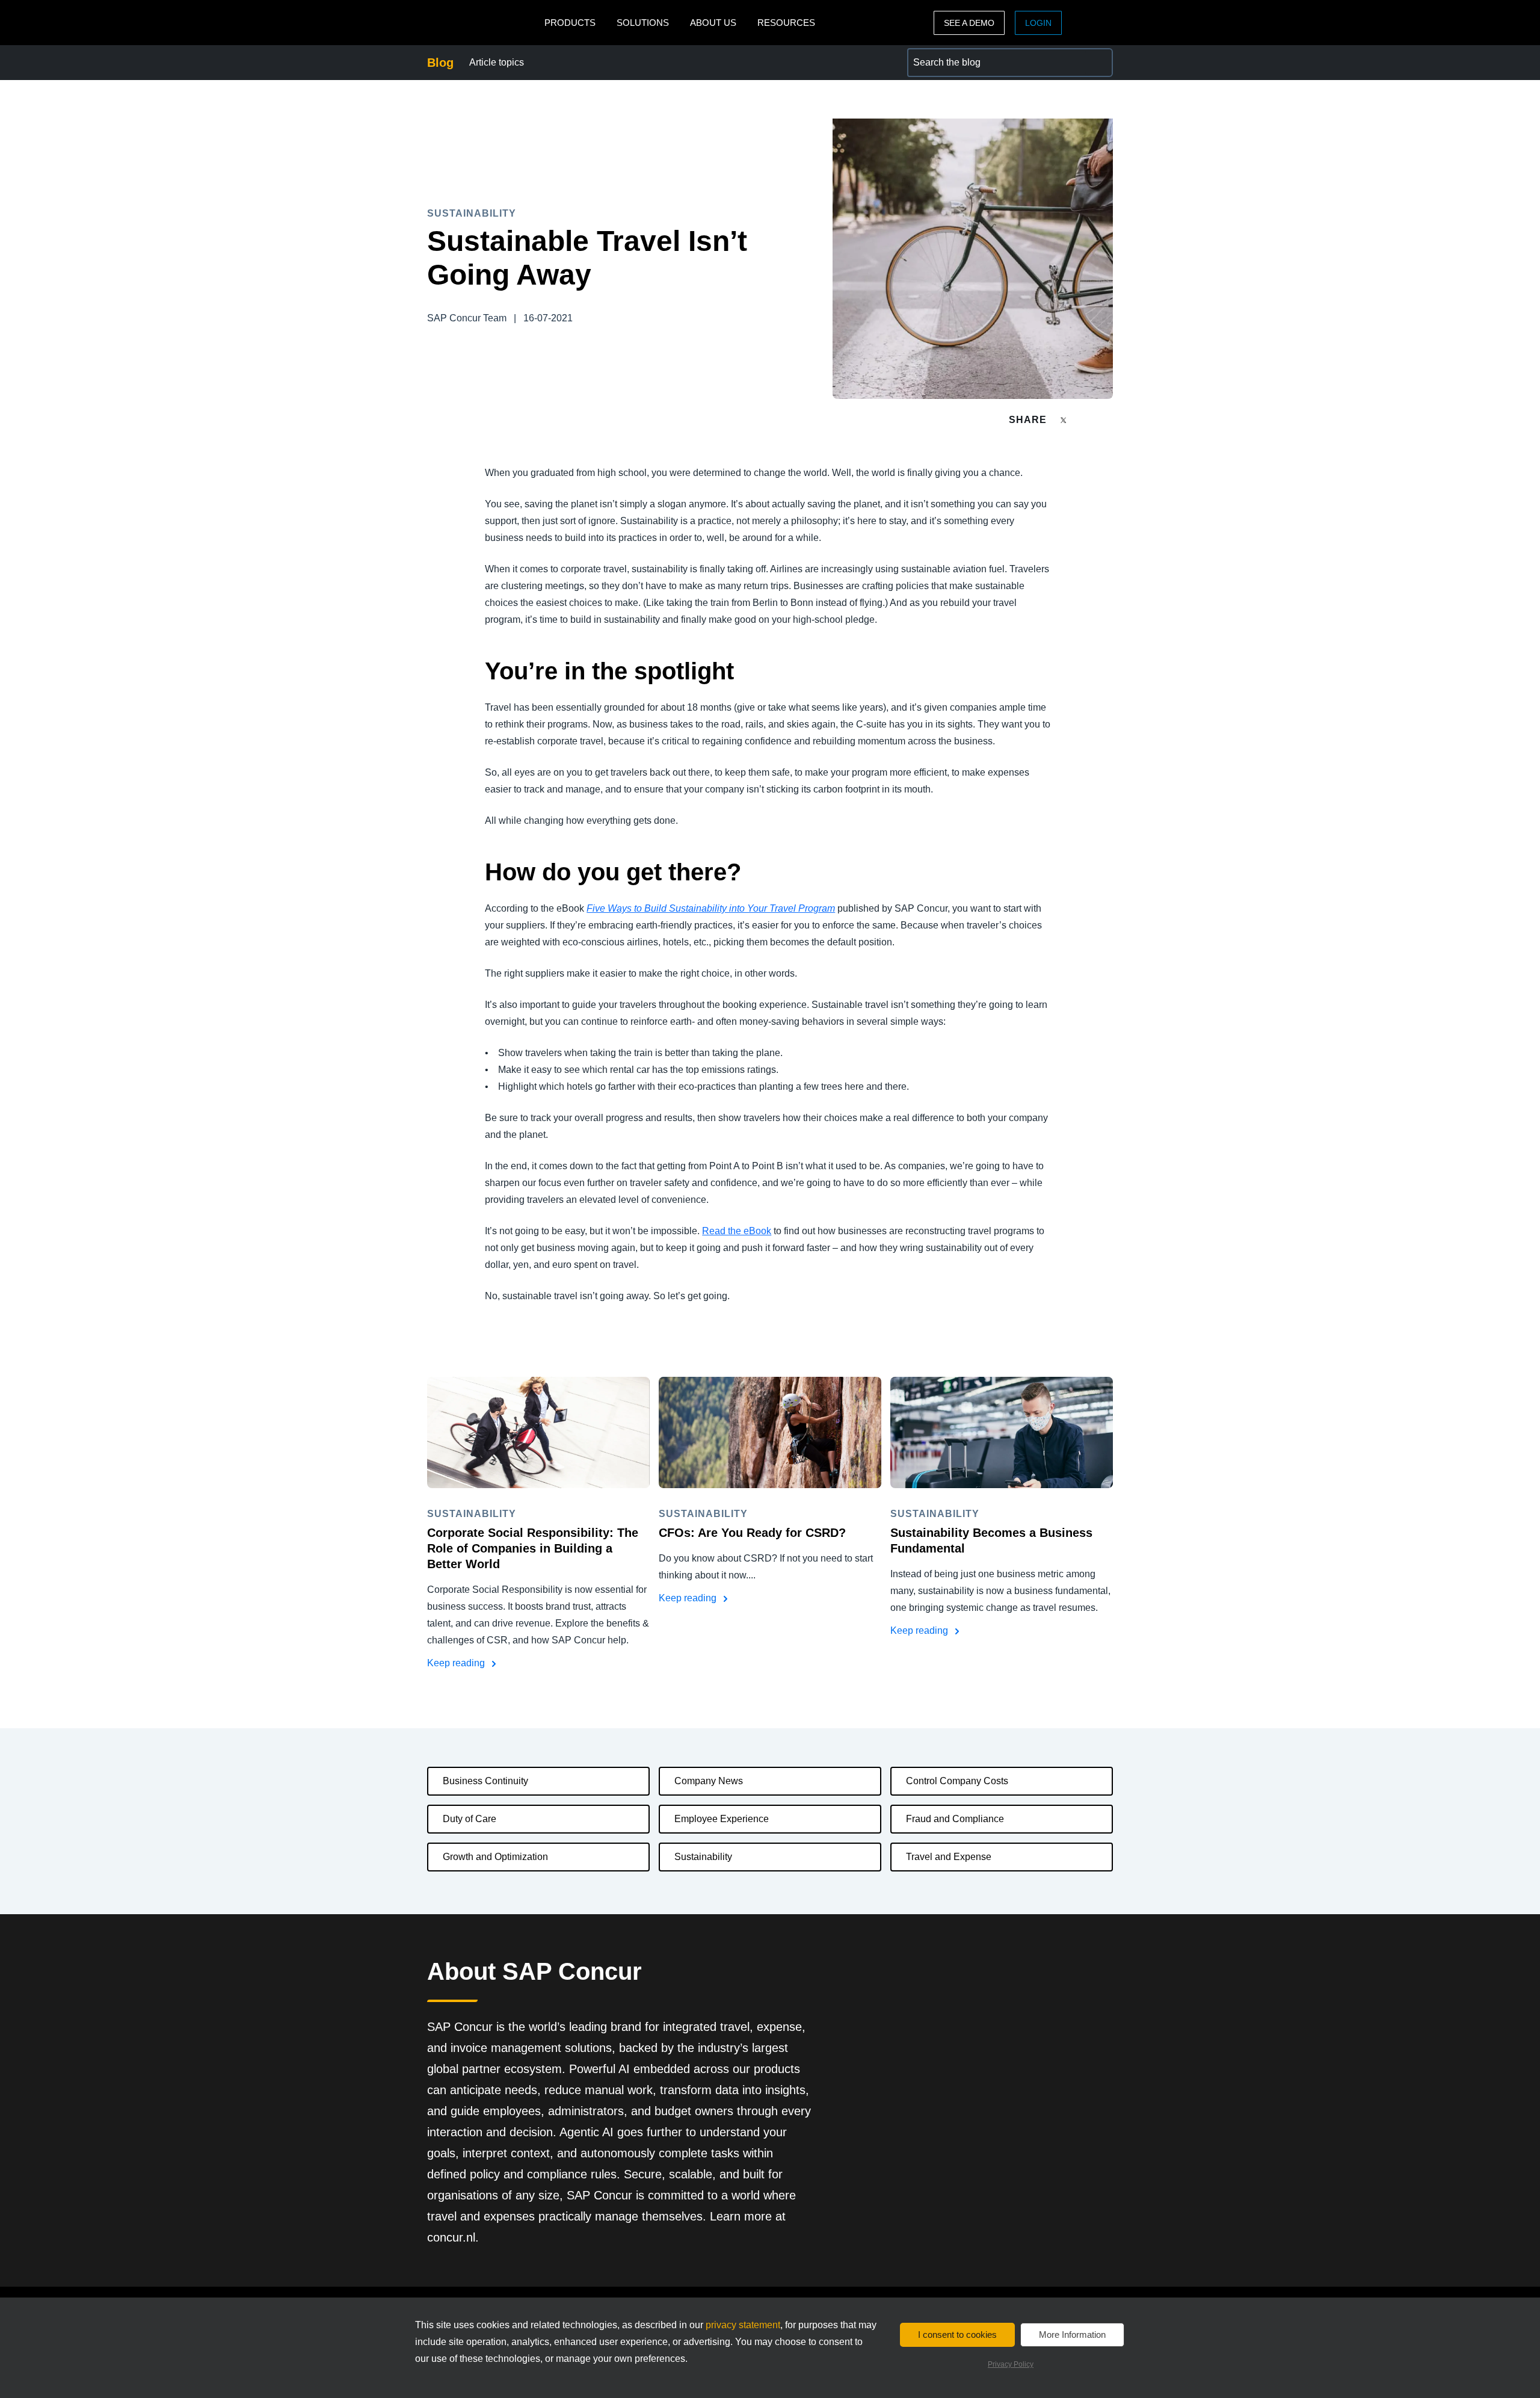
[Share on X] (1065, 419)
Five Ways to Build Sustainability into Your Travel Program (711, 908)
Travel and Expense (949, 1857)
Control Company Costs (957, 1781)
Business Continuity (485, 1781)
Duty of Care (470, 1819)
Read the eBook (737, 1231)
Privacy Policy (1011, 2364)
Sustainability (703, 1857)
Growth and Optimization (495, 1857)
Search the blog (941, 55)
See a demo (969, 23)
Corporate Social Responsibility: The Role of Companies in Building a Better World (533, 1548)
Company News (709, 1781)
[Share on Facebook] (1086, 420)
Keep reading (457, 1663)
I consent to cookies (957, 2335)
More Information (1072, 2335)
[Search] (1098, 63)
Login (1038, 23)
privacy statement (743, 2325)
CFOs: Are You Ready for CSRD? (752, 1533)
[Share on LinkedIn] (1108, 420)
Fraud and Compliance (955, 1819)
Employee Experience (722, 1819)
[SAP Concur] (483, 23)
